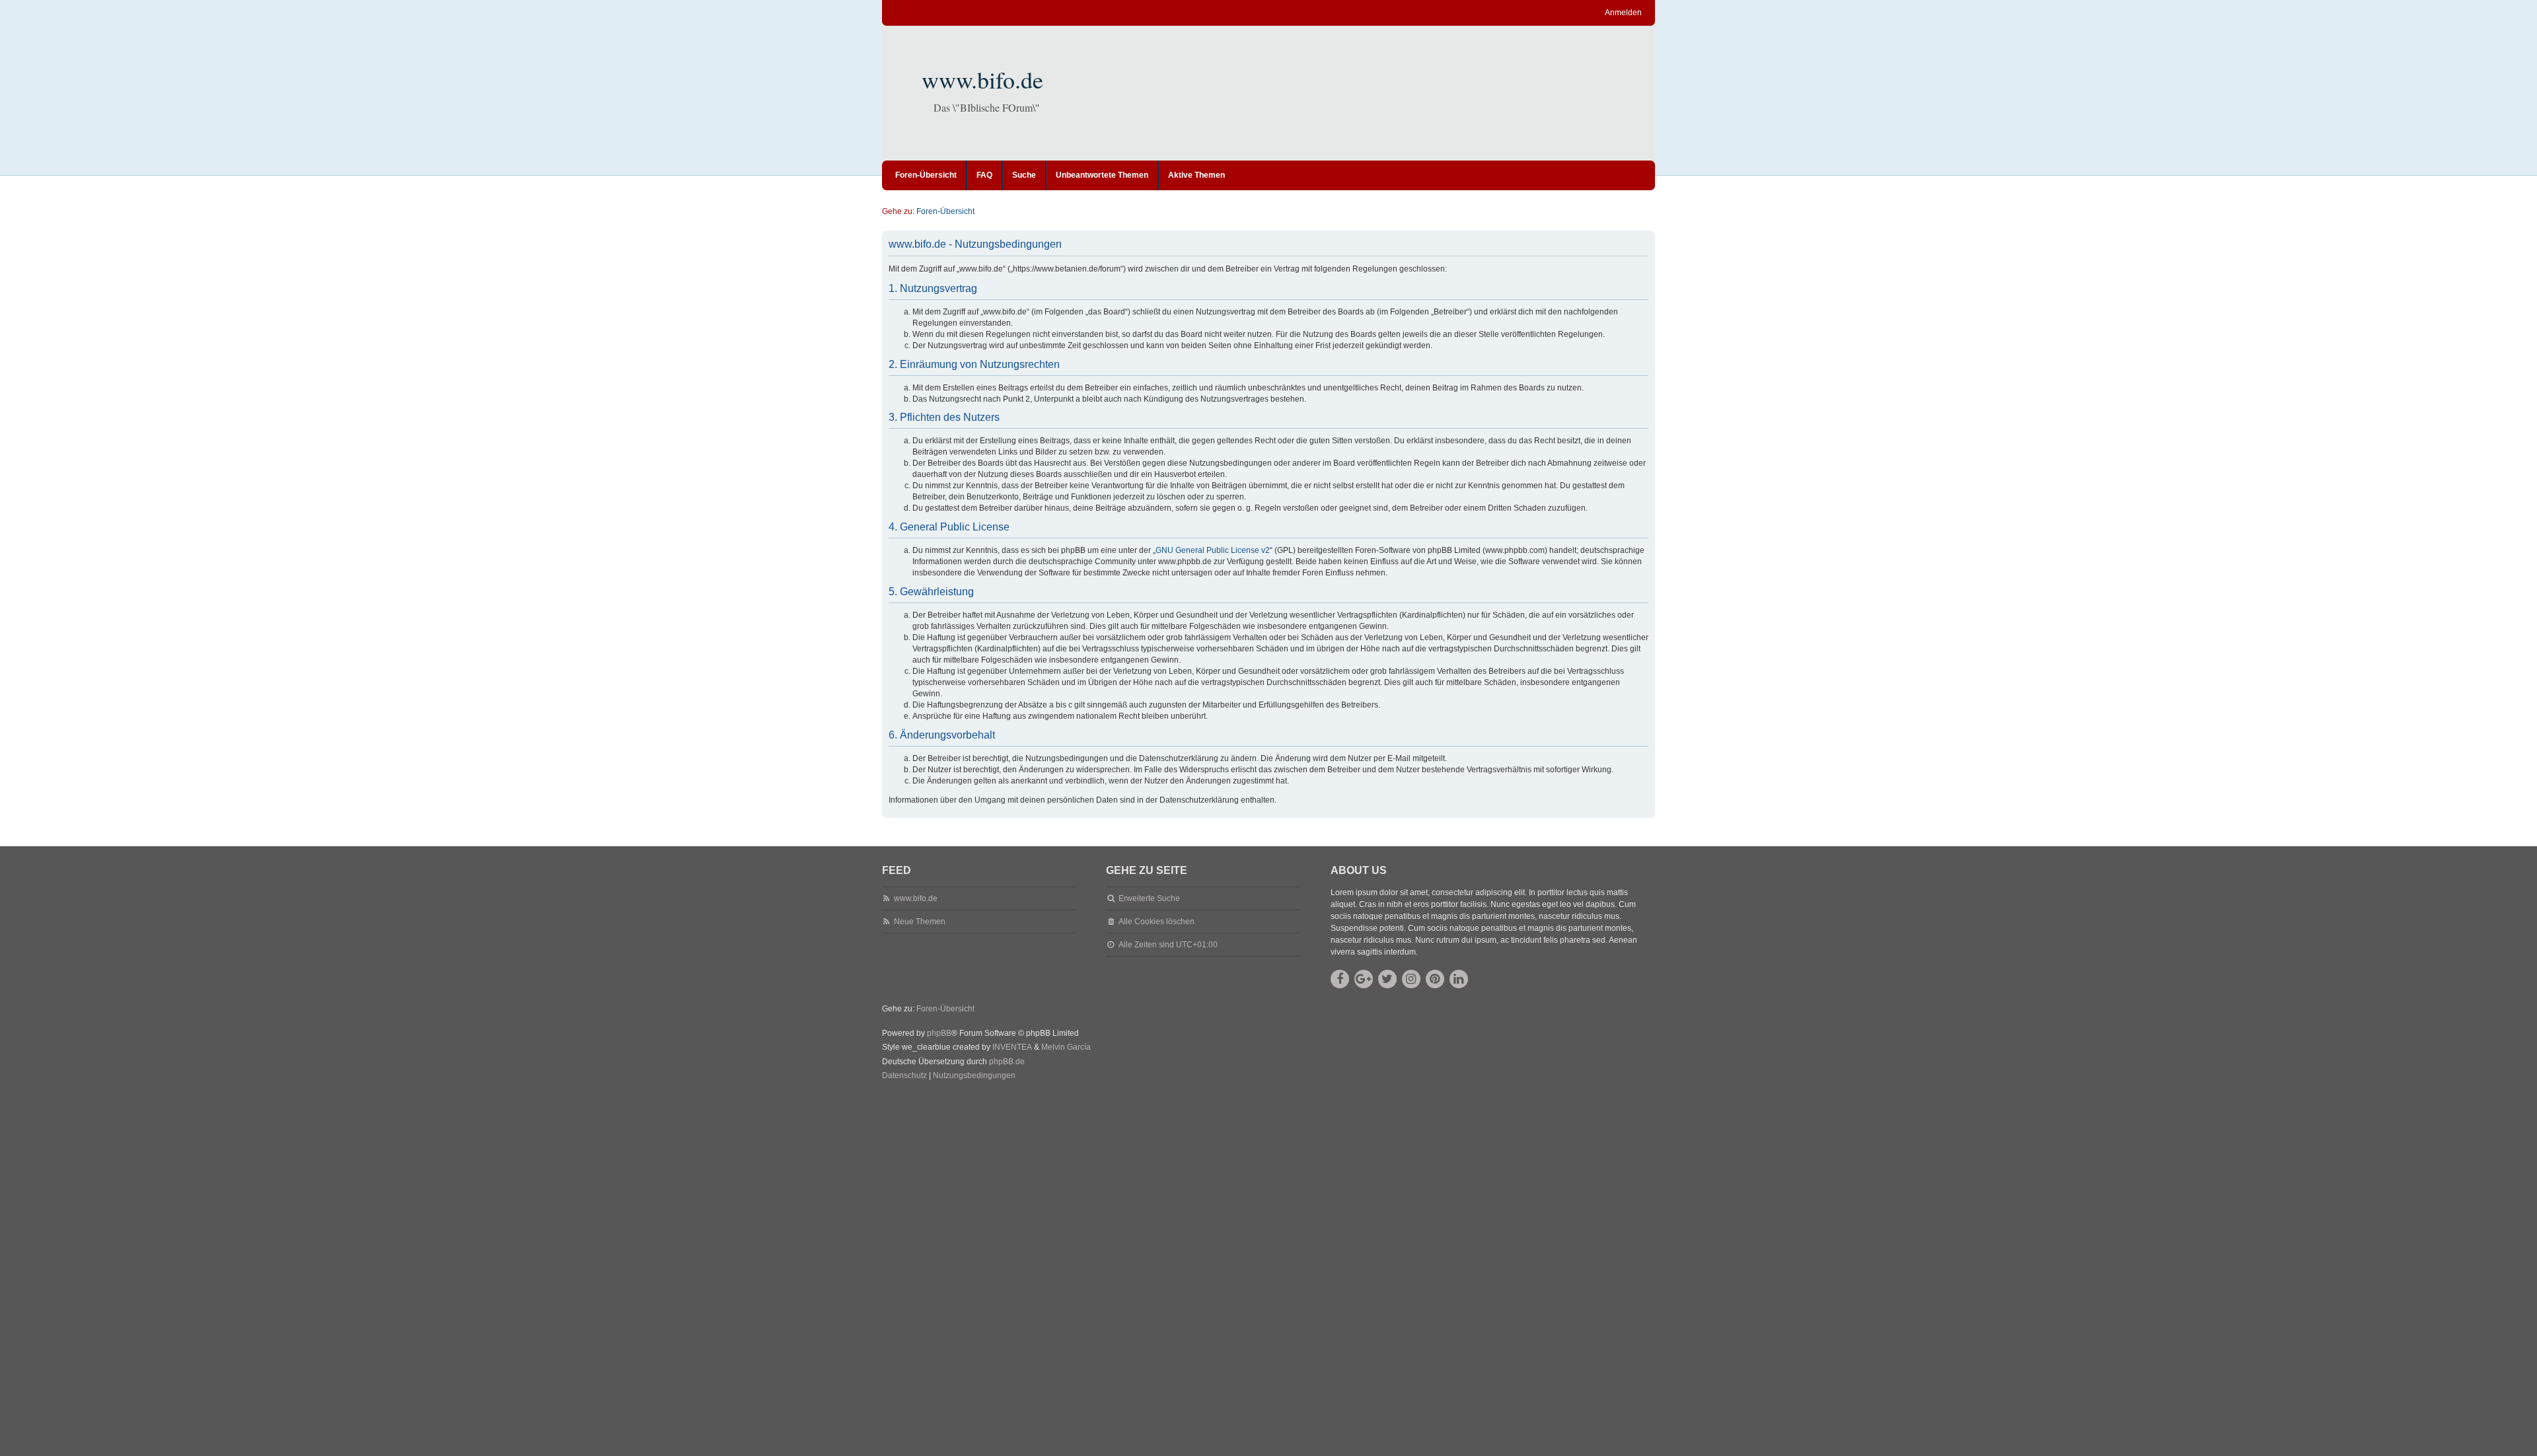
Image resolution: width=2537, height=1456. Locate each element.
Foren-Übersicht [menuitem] (926, 175)
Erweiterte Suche (1149, 898)
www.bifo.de (982, 79)
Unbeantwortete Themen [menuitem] (1102, 175)
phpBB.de (1007, 1062)
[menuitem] (904, 1076)
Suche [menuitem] (1024, 175)
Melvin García (1066, 1047)
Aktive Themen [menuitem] (1196, 175)
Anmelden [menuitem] (1623, 13)
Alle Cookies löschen (1157, 922)
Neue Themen (920, 922)
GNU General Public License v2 (1213, 550)
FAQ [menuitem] (984, 175)
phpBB (939, 1033)
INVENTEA (1012, 1047)
